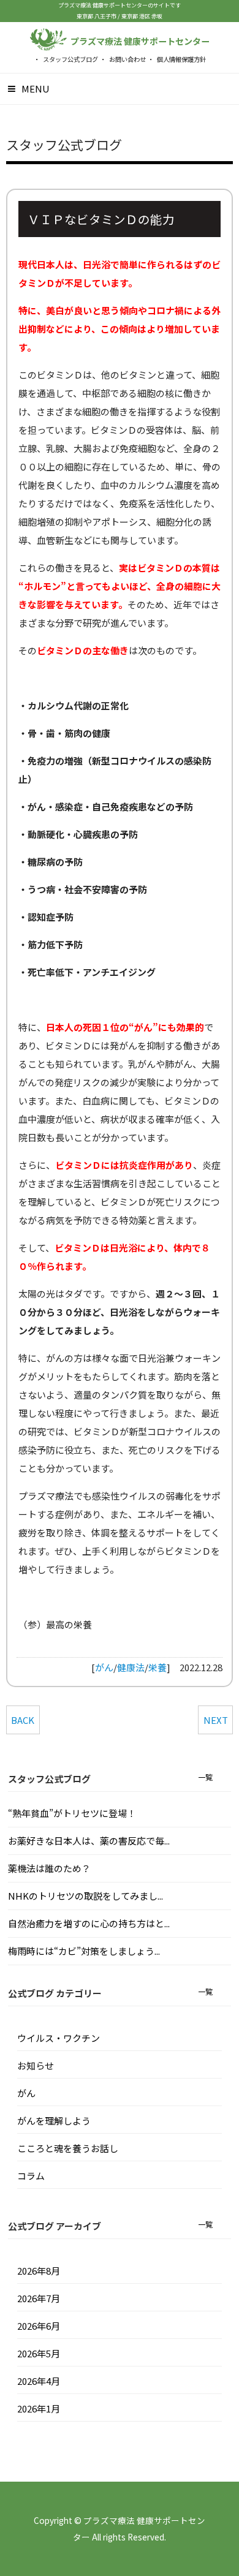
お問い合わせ (127, 59)
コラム (31, 2176)
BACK (23, 1720)
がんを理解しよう (54, 2121)
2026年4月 (39, 2381)
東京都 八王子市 (97, 16)
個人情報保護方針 (181, 59)
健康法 (131, 1667)
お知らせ (36, 2065)
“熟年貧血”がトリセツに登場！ (72, 1813)
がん (104, 1667)
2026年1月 (39, 2408)
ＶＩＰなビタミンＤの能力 (101, 219)
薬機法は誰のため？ (49, 1868)
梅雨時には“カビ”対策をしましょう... (84, 1951)
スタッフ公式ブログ (70, 59)
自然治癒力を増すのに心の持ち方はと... (89, 1923)
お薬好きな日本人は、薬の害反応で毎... (89, 1841)
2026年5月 (39, 2353)
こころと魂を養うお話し (68, 2148)
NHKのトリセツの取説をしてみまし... (85, 1896)
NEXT (216, 1720)
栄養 (157, 1667)
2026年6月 (39, 2326)
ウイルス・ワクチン (59, 2038)
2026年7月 (39, 2298)
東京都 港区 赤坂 (142, 16)
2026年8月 (39, 2271)
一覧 (205, 1777)
